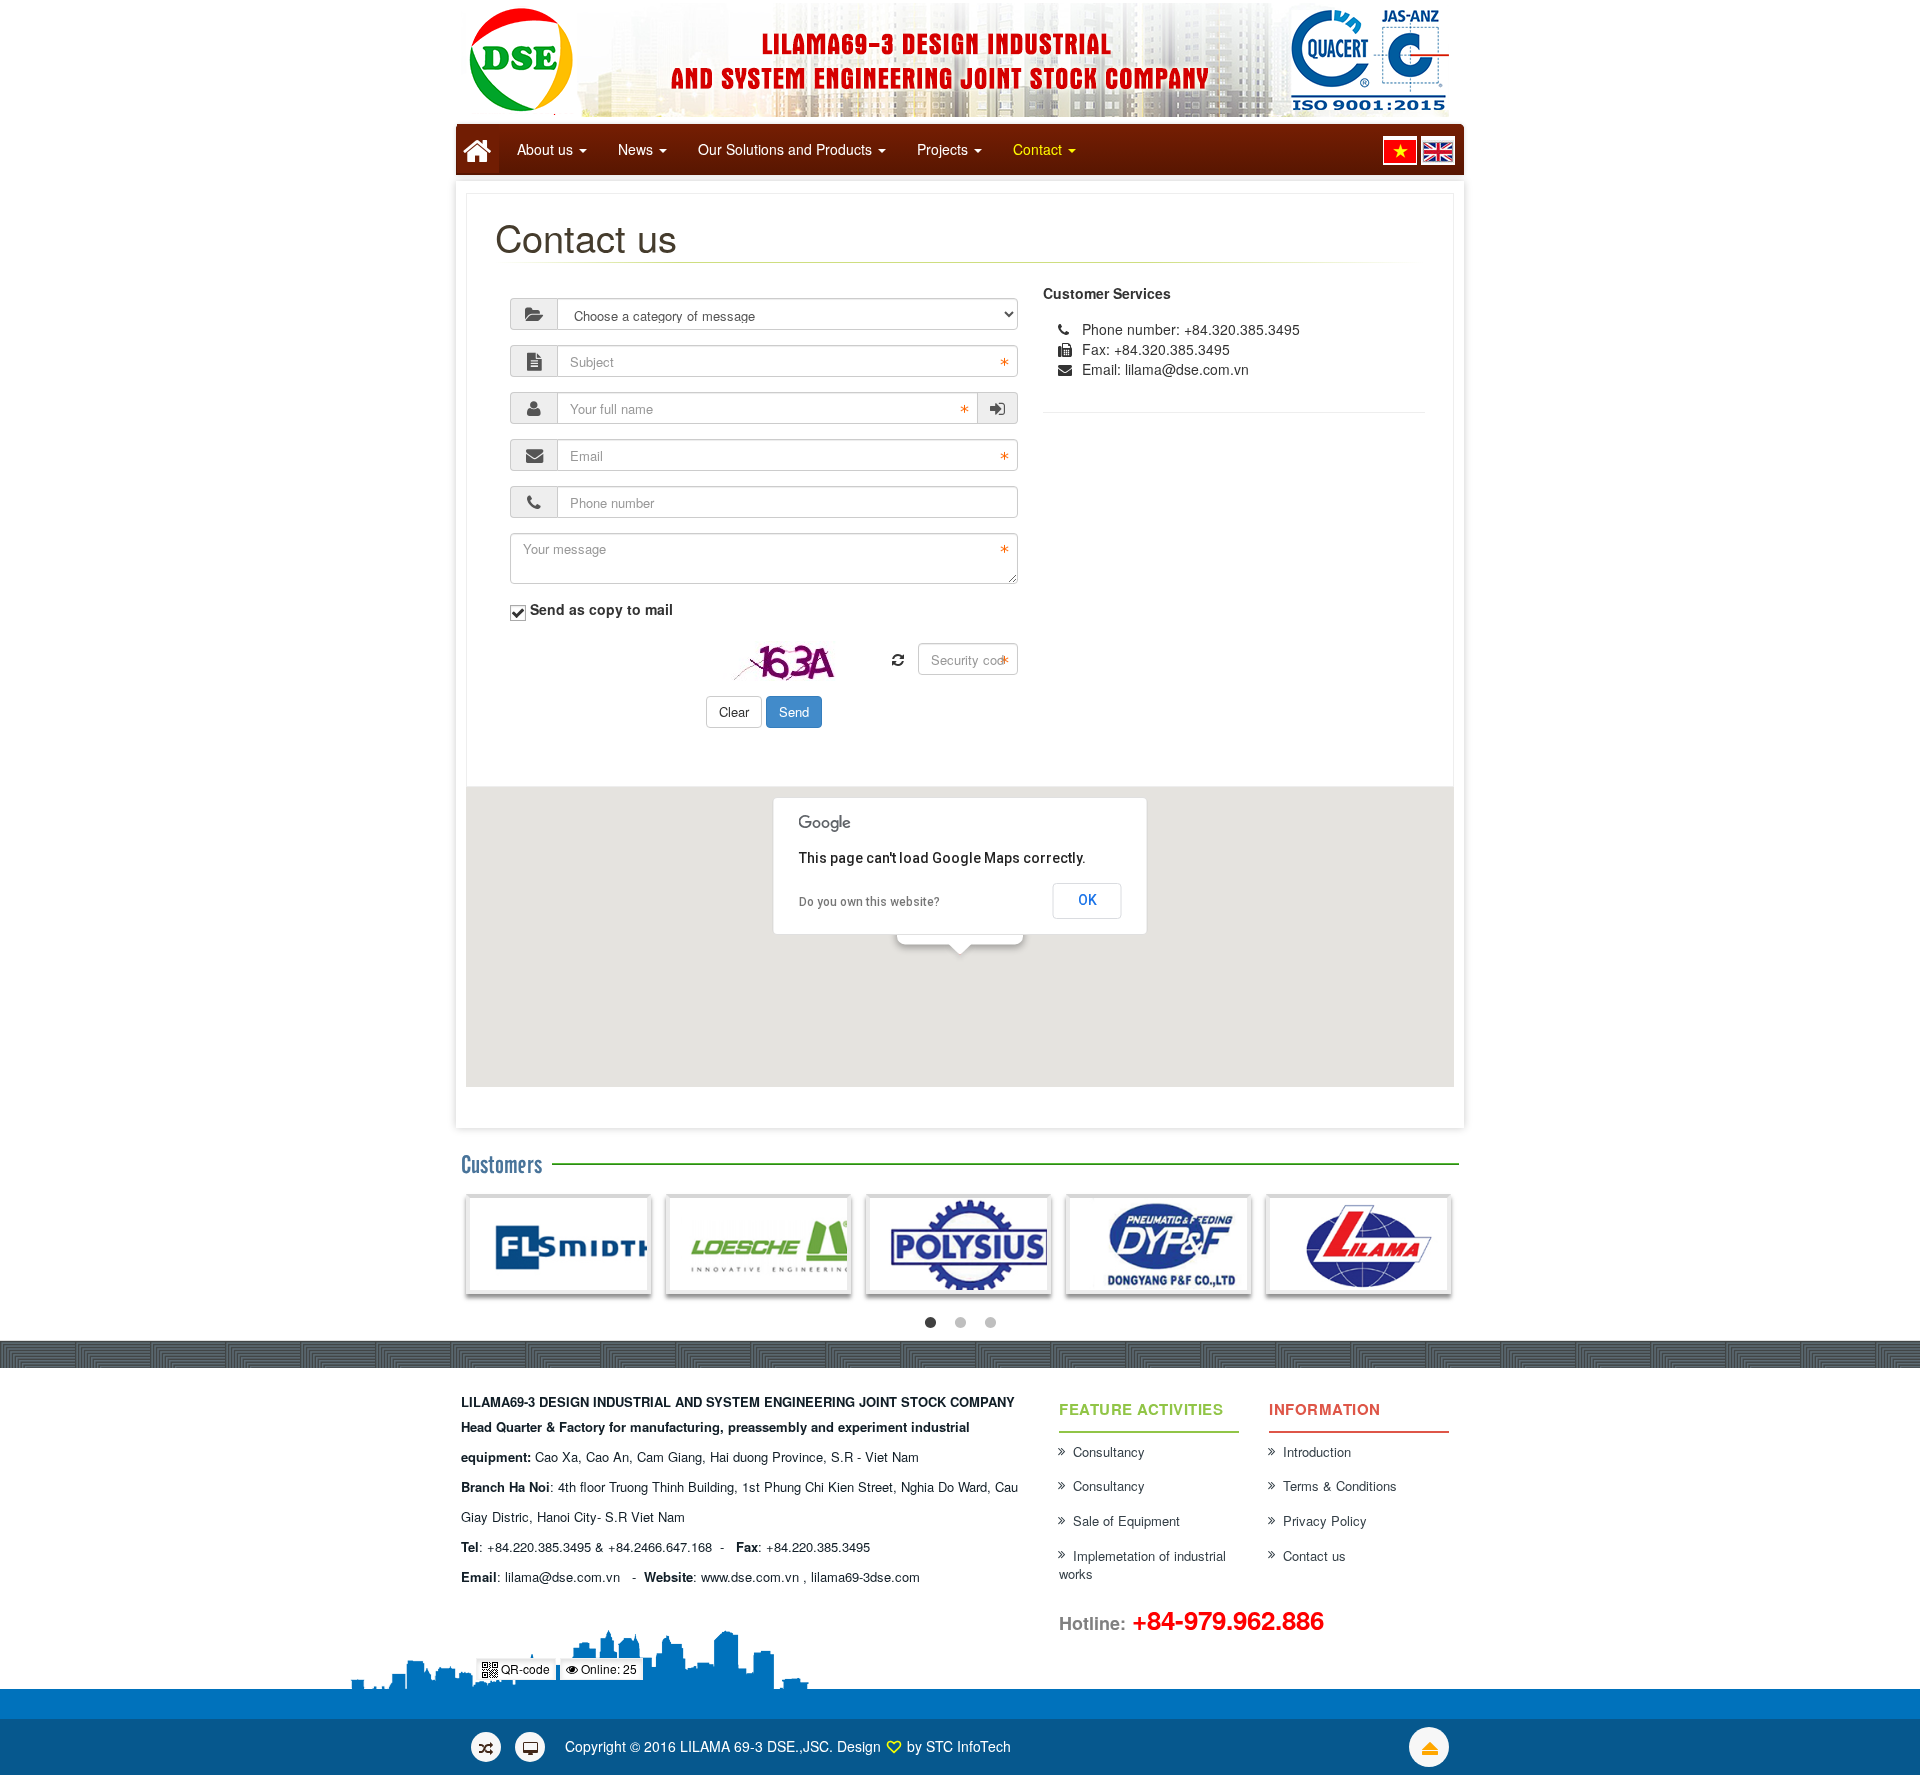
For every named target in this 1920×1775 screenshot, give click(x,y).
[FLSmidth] (558, 1246)
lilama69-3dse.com (865, 1576)
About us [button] (545, 149)
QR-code (524, 1668)
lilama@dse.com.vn (1187, 369)
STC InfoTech (968, 1746)
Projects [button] (942, 149)
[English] (1438, 150)
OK (1087, 900)
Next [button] (1449, 1247)
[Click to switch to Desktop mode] (530, 1747)
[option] (558, 1244)
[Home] (478, 148)
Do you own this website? (869, 902)
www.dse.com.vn (750, 1576)
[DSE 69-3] (960, 58)
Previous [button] (470, 1247)
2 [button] (960, 1323)
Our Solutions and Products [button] (785, 149)
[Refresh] (898, 660)
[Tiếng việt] (1400, 150)
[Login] (998, 408)
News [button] (635, 149)
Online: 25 (607, 1668)
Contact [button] (1037, 149)
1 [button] (930, 1323)
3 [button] (990, 1323)
